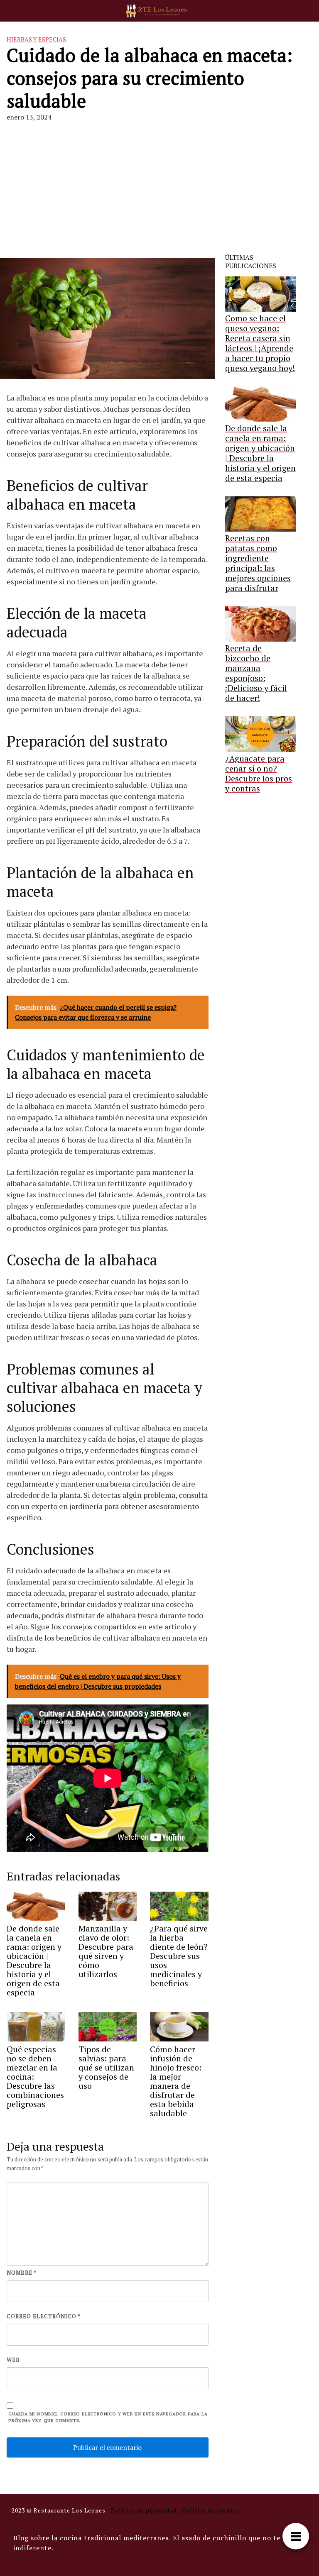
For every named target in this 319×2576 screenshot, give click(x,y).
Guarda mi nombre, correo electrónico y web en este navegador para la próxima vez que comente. (108, 2417)
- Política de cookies (209, 2510)
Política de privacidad (144, 2510)
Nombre (22, 2273)
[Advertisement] (159, 191)
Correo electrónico (44, 2316)
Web (13, 2360)
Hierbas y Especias (36, 39)
